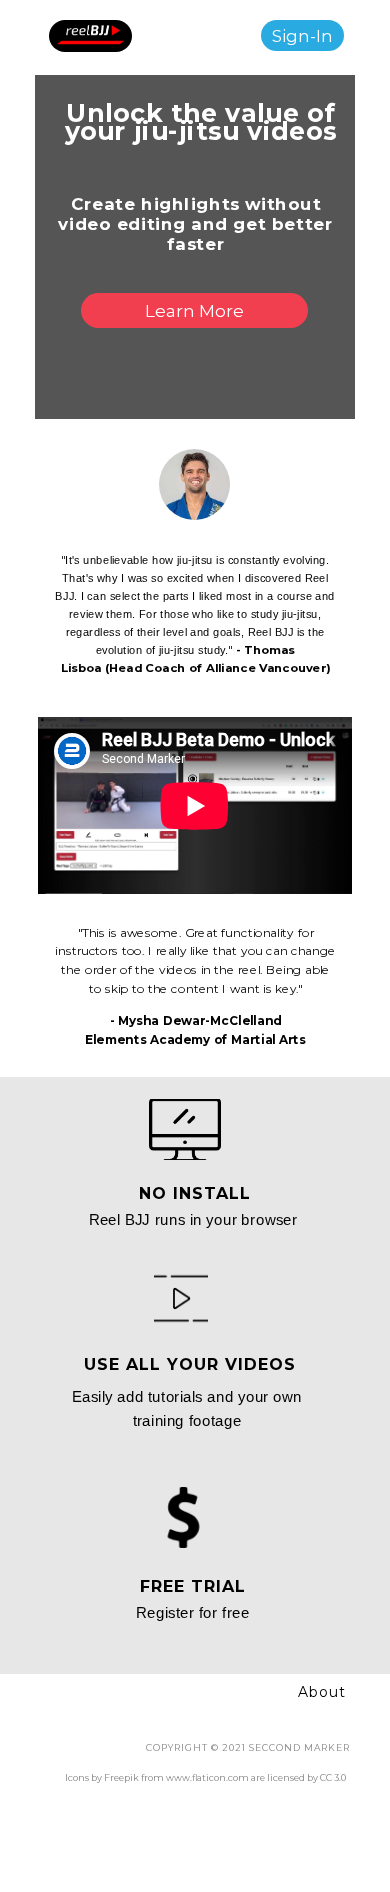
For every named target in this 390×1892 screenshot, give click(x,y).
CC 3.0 (333, 1777)
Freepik (121, 1777)
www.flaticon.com (207, 1777)
